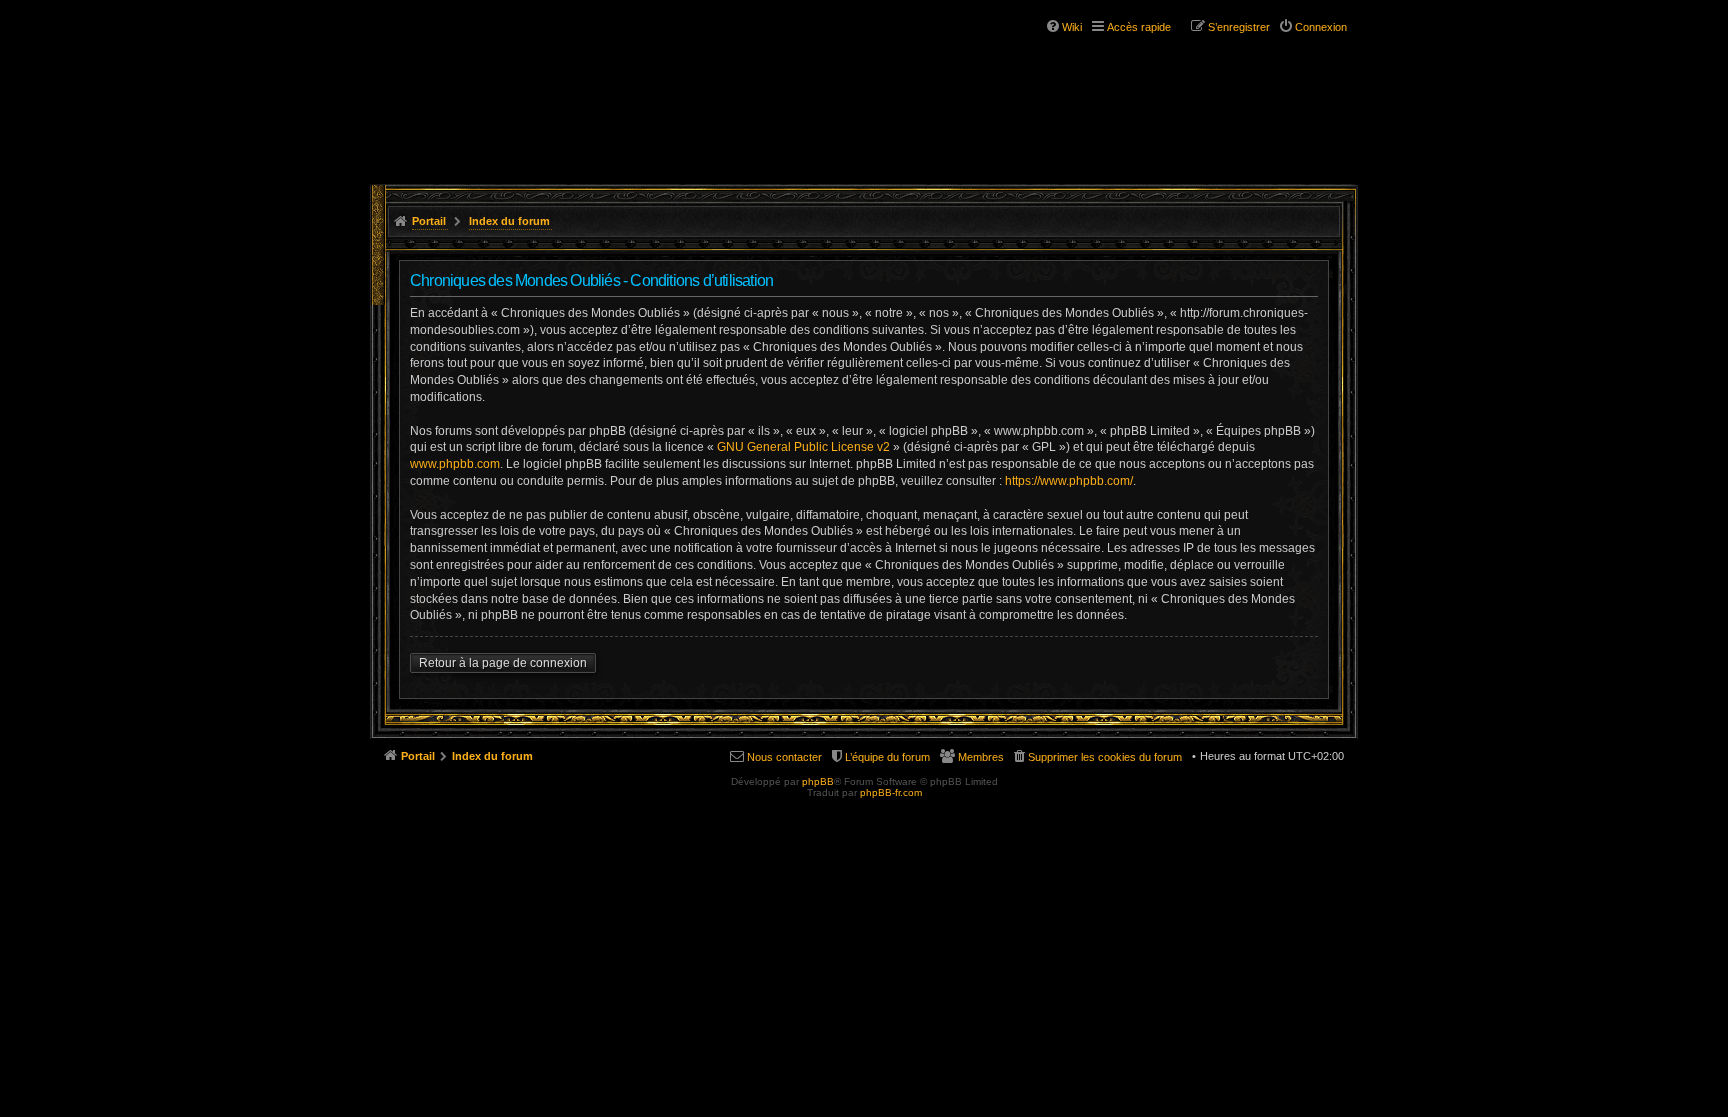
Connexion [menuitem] (1321, 27)
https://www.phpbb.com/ (1069, 481)
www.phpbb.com (455, 464)
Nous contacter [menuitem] (784, 757)
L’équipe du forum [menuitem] (887, 757)
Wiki (1072, 27)
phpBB (818, 781)
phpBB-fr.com (891, 792)
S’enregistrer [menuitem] (1239, 27)
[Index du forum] (492, 78)
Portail (429, 221)
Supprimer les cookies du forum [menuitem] (1105, 757)
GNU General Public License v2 (803, 447)
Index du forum (509, 221)
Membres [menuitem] (981, 757)
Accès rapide (1139, 27)
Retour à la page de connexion (503, 663)
